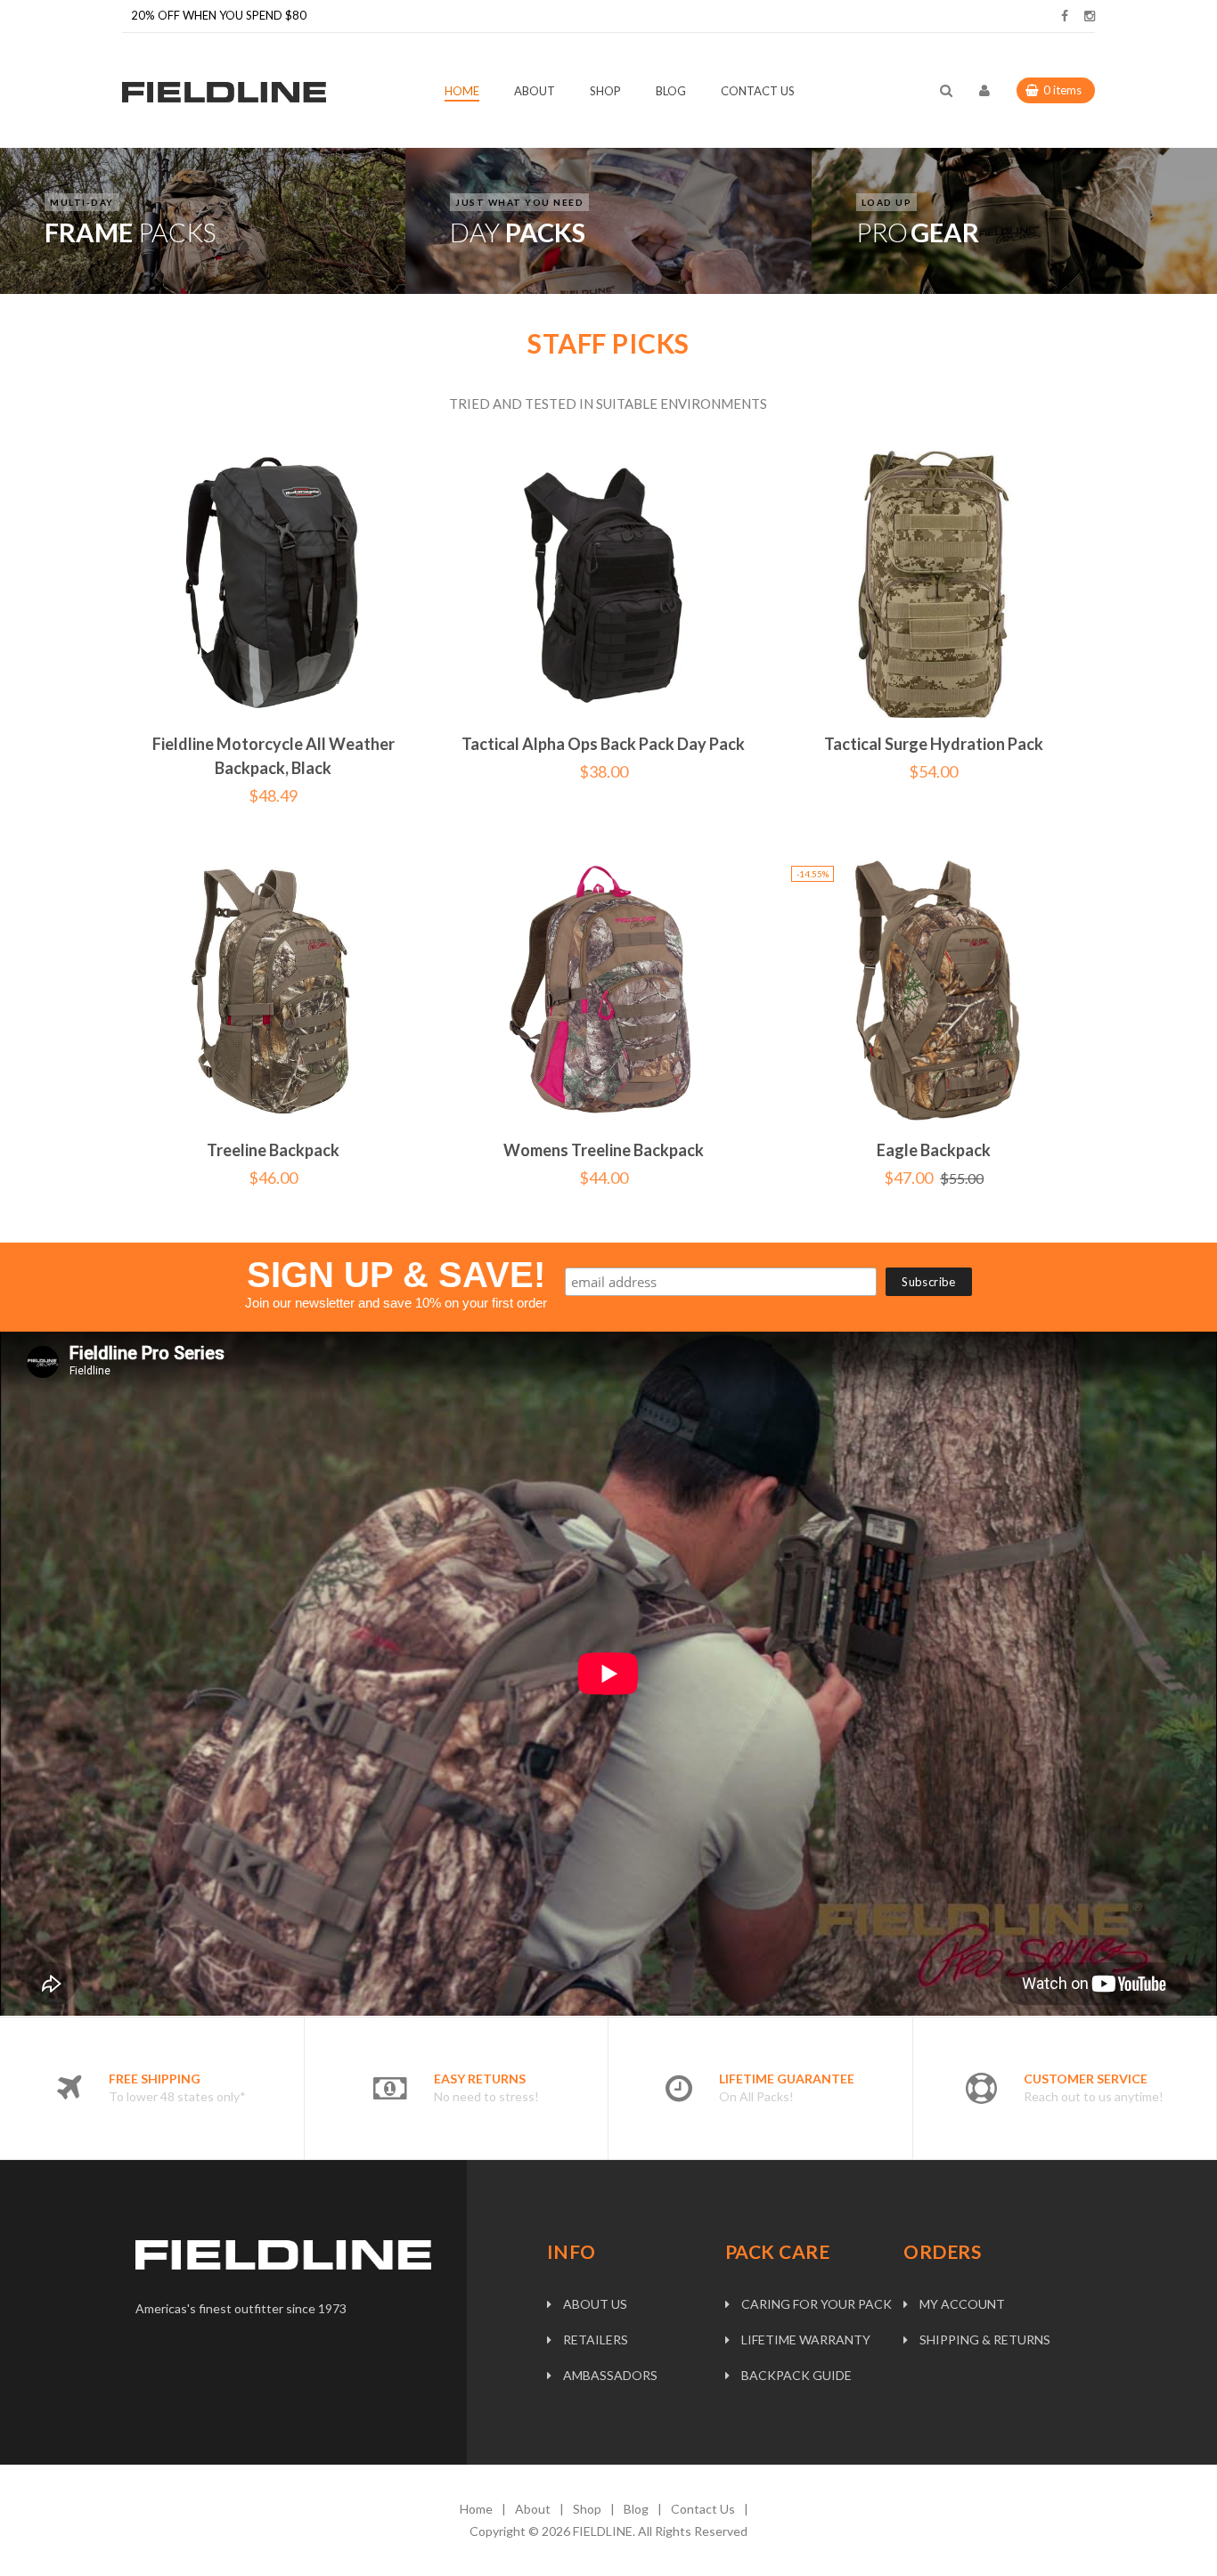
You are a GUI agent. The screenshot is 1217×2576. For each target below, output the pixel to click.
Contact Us (703, 2509)
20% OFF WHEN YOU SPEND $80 (219, 15)
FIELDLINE (603, 2531)
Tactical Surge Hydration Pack (934, 744)
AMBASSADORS (610, 2375)
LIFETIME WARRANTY (806, 2340)
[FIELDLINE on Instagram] (1090, 16)
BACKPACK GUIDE (796, 2375)
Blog (636, 2509)
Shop (587, 2509)
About (533, 2509)
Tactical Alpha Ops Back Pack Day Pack (603, 744)
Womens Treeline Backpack (604, 1150)
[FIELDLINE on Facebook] (1065, 16)
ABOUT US (595, 2304)
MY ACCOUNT (962, 2304)
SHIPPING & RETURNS (985, 2340)
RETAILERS (596, 2340)
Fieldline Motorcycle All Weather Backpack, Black (274, 756)
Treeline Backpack (273, 1150)
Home (476, 2509)
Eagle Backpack (934, 1150)
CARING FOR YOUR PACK (817, 2304)
